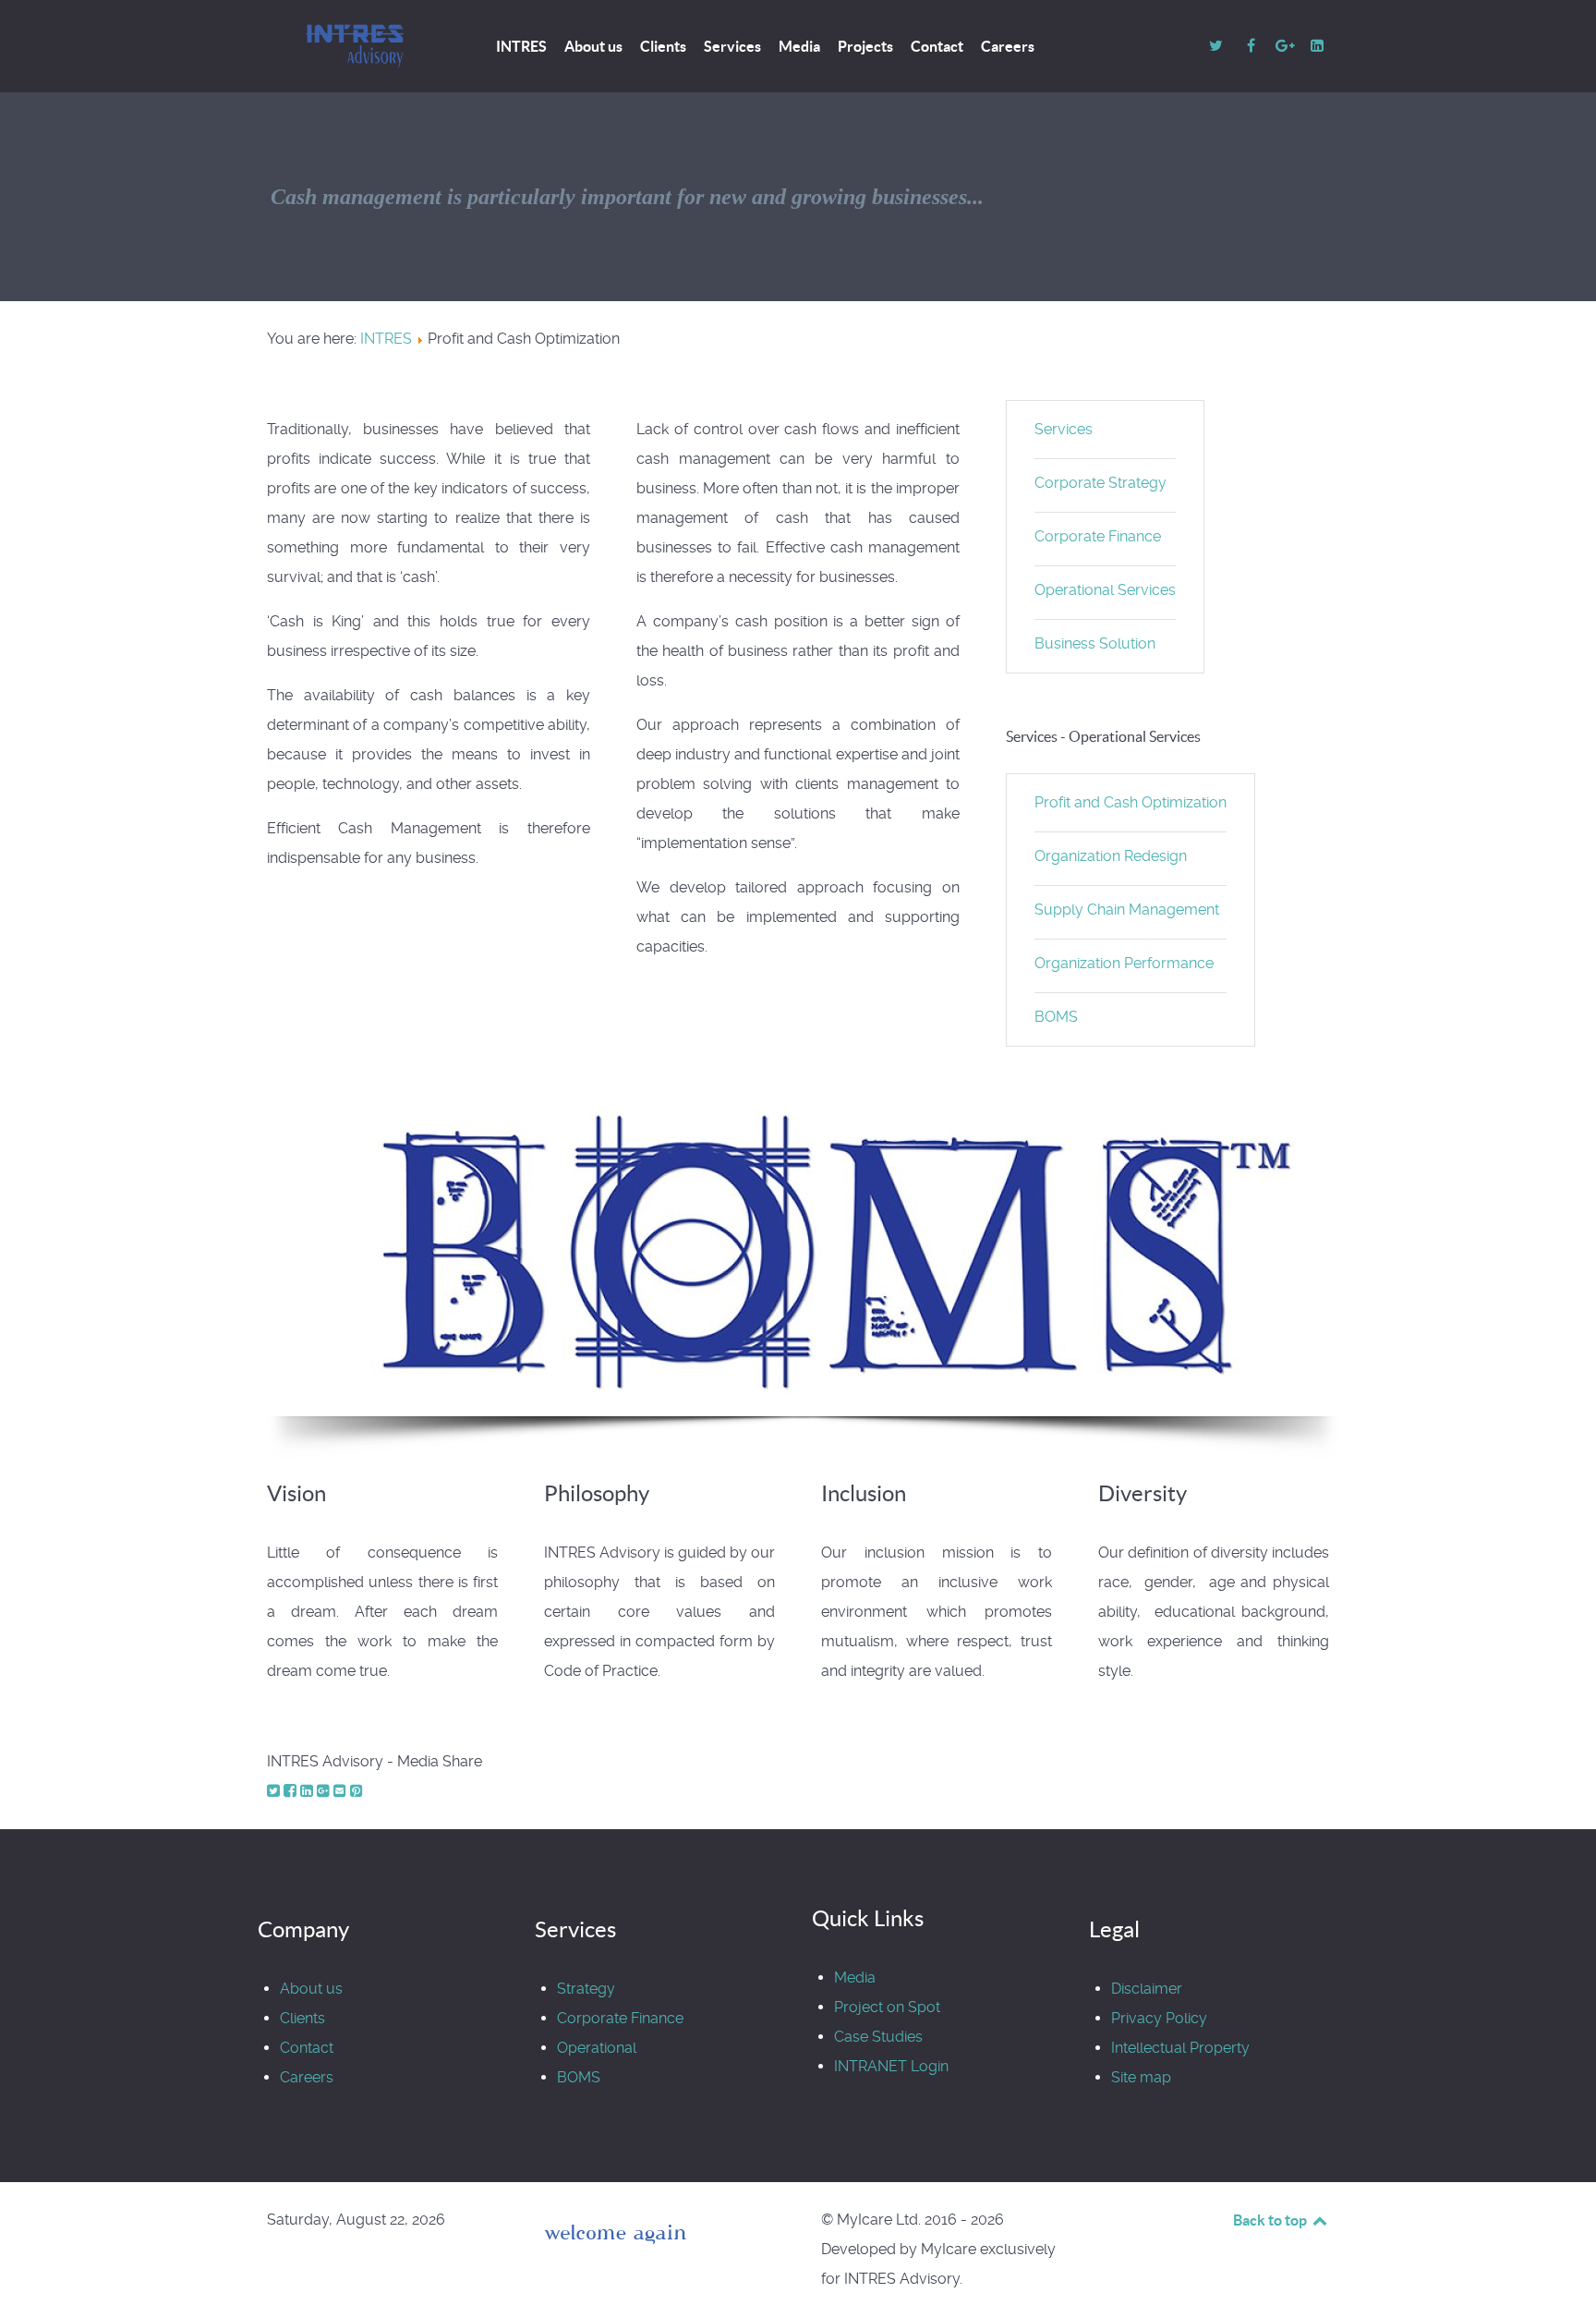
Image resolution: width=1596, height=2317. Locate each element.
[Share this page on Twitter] (275, 1791)
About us (311, 1989)
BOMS (1056, 1017)
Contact (307, 2048)
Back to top (1271, 2220)
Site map (1141, 2077)
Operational (597, 2048)
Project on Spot (887, 2007)
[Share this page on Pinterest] (357, 1791)
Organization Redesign (1111, 856)
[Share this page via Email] (342, 1791)
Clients (302, 2018)
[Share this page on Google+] (325, 1791)
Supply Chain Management (1127, 910)
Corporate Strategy (1100, 483)
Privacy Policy (1159, 2018)
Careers (307, 2077)
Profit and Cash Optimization (1130, 802)
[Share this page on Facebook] (292, 1791)
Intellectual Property (1180, 2048)
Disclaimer (1147, 1989)
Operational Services (1105, 590)
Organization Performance (1124, 963)
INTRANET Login (891, 2066)
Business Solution (1095, 643)
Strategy (586, 1989)
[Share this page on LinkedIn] (308, 1791)
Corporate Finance (1098, 536)
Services (1064, 429)
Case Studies (878, 2037)
